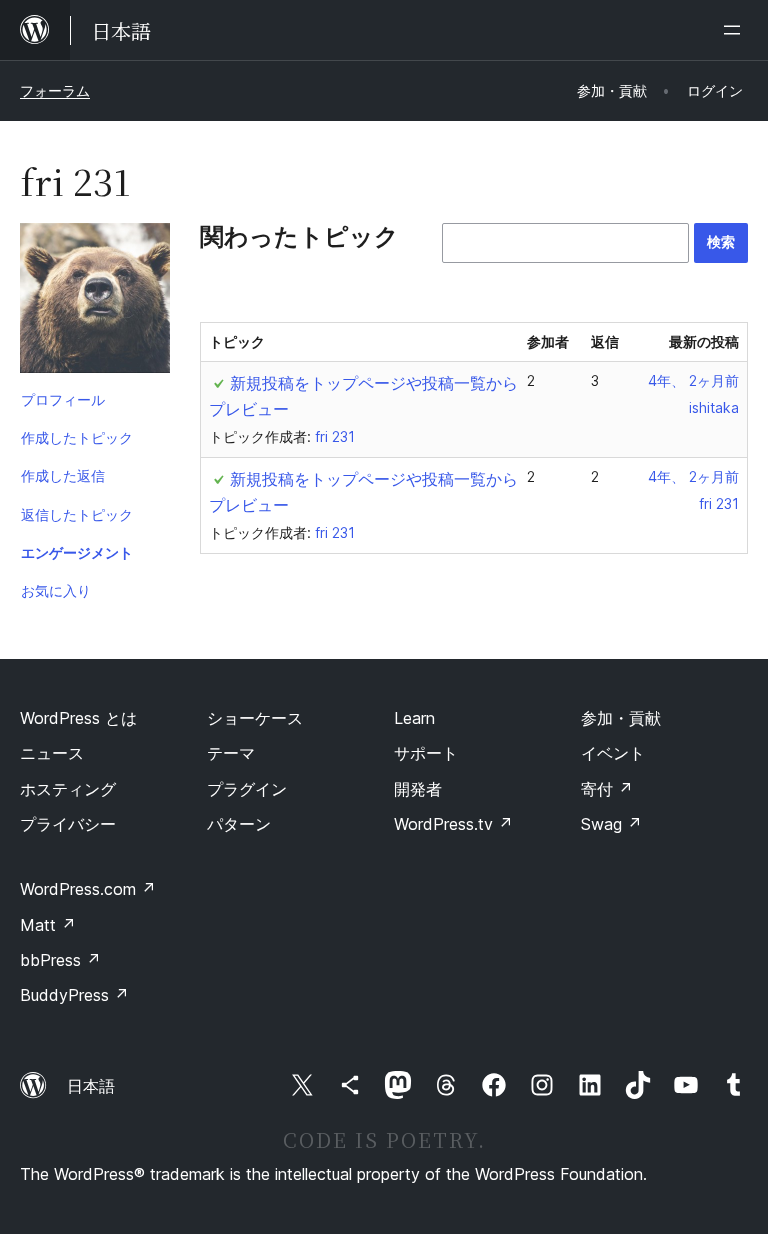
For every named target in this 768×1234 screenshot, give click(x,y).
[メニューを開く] (736, 30)
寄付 (607, 789)
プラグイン (247, 789)
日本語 (91, 1086)
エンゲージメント (77, 552)
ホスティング (68, 789)
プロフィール (63, 399)
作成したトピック (77, 437)
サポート (426, 753)
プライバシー (68, 824)
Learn (414, 718)
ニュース (52, 753)
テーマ (231, 753)
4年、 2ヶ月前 (693, 380)
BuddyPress (74, 995)
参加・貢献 (621, 718)
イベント (613, 753)
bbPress (60, 960)
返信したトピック (77, 514)
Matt (48, 925)
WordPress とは (78, 718)
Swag (611, 824)
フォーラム (55, 90)
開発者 (418, 789)
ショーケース (255, 718)
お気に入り (56, 590)
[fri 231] (95, 302)
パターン (239, 824)
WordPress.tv (453, 824)
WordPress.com (88, 889)
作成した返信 (63, 475)
